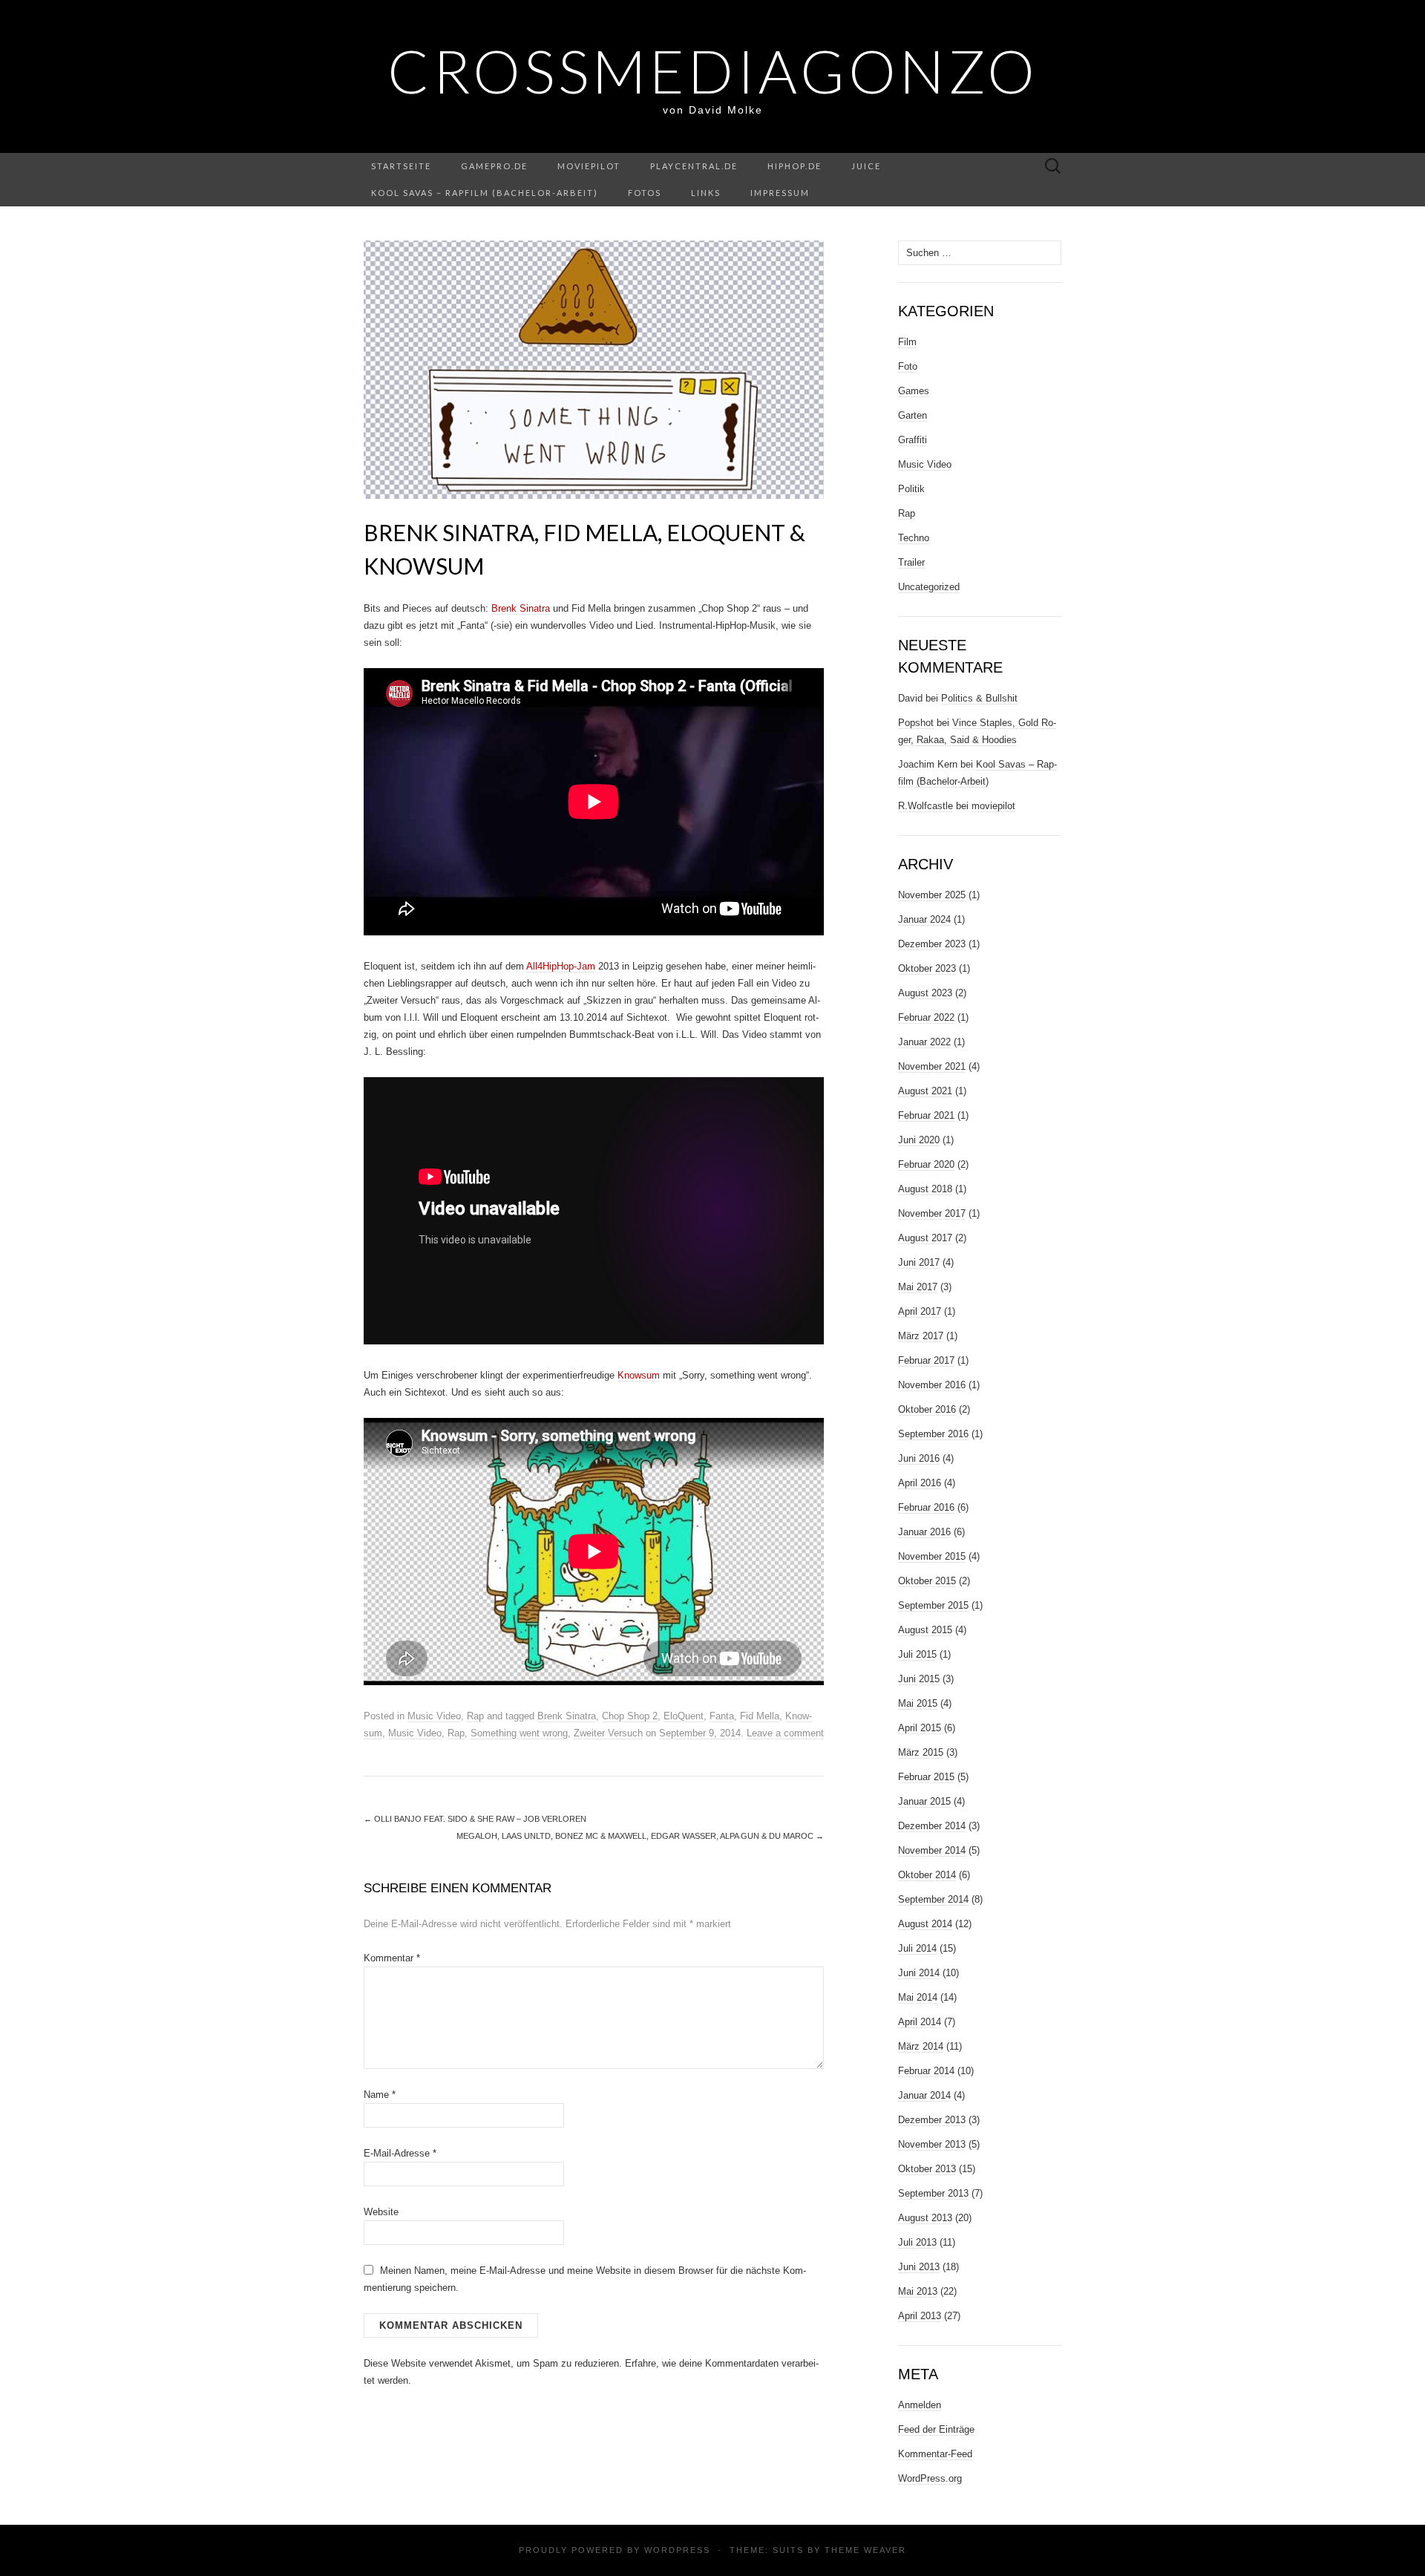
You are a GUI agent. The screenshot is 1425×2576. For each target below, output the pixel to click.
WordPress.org (930, 2478)
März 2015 (921, 1752)
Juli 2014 (917, 1948)
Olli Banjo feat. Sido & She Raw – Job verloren (475, 1819)
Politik (911, 489)
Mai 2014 (918, 1997)
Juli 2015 (917, 1654)
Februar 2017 (926, 1360)
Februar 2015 (926, 1777)
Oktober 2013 (927, 2169)
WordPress (677, 2550)
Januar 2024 (924, 919)
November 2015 (932, 1556)
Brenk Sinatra (521, 608)
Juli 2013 (917, 2242)
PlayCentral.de (694, 166)
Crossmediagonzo (713, 71)
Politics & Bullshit (979, 698)
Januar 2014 (924, 2095)
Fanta (722, 1716)
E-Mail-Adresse (400, 2153)
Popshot (916, 723)
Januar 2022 (924, 1042)
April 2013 (920, 2316)
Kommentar (392, 1958)
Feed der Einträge (936, 2429)
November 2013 (932, 2144)
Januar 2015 (924, 1801)
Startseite (401, 166)
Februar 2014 (926, 2071)
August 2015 (925, 1630)
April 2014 (920, 2022)
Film (907, 342)
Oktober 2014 (927, 1875)
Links (706, 193)
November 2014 (932, 1850)
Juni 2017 (919, 1262)
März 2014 (921, 2046)
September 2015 (933, 1605)
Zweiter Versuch (608, 1733)
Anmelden (920, 2405)
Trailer (911, 562)
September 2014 (933, 1899)
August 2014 (925, 1924)
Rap (475, 1716)
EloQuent (684, 1716)
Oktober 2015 (927, 1581)
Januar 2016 (924, 1532)
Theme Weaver (865, 2550)
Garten (913, 415)
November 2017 (932, 1213)
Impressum (780, 193)
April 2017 (920, 1311)
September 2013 (933, 2193)
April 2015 (920, 1728)
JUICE (866, 166)
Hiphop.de (795, 166)
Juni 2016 (919, 1458)
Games (914, 391)
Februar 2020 (926, 1164)
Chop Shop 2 (630, 1716)
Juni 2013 (919, 2267)
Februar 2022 (926, 1017)
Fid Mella (760, 1716)
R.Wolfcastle (926, 806)
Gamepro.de (494, 166)
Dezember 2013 (932, 2120)
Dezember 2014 (932, 1826)
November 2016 (932, 1385)
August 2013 (925, 2218)
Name (380, 2095)
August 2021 (925, 1091)
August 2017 (925, 1238)
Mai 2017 (918, 1287)
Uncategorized (929, 587)
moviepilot (589, 166)
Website (381, 2212)
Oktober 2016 (927, 1409)
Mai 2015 (918, 1703)
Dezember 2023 (932, 944)
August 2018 (925, 1189)
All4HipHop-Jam (561, 966)
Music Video (434, 1716)
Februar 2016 (926, 1507)
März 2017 (921, 1336)
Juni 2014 (919, 1973)
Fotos (645, 193)
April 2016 (920, 1483)
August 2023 (925, 993)
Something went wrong (519, 1733)
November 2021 (932, 1066)
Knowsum (639, 1375)
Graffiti (913, 440)
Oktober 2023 (927, 968)
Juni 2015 (919, 1679)
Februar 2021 (926, 1115)
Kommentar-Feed (935, 2454)
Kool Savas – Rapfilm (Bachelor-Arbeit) (485, 193)
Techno (914, 538)
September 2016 (933, 1434)
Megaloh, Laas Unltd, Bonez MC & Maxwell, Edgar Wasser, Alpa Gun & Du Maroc (640, 1836)
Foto (908, 366)
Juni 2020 (919, 1140)
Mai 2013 (918, 2291)
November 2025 (932, 895)
